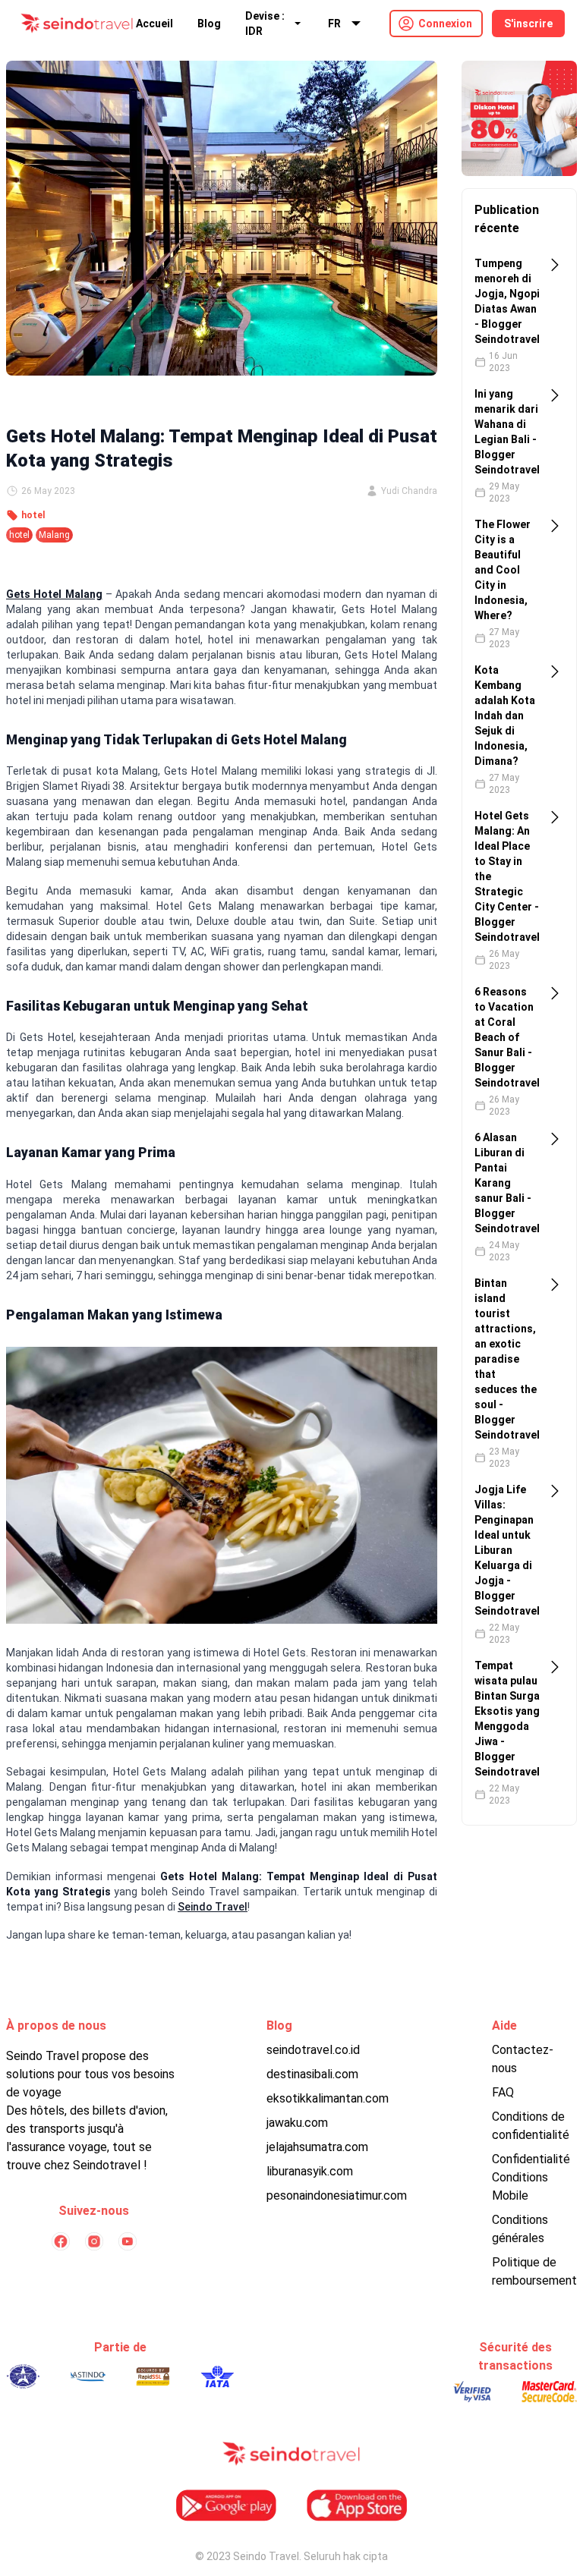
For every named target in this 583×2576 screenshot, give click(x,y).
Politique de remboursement (534, 2271)
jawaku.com (297, 2123)
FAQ (503, 2092)
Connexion (445, 24)
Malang (54, 535)
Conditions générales (520, 2229)
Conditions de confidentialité (531, 2126)
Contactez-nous (523, 2059)
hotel (33, 515)
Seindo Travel (213, 1907)
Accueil (154, 24)
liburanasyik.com (310, 2171)
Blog (209, 24)
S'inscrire (528, 24)
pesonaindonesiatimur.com (337, 2195)
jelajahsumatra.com (317, 2147)
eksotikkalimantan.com (328, 2098)
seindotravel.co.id (313, 2050)
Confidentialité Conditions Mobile (531, 2177)
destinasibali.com (312, 2074)
